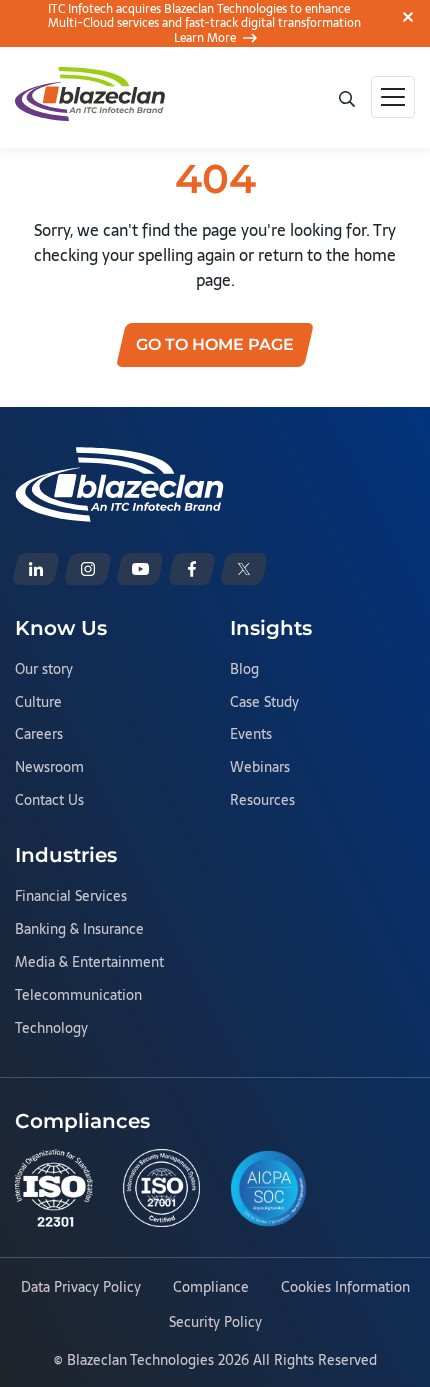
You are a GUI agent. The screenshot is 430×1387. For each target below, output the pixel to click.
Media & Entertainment (89, 963)
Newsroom (49, 768)
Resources (262, 801)
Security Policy (215, 1323)
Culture (38, 703)
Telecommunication (78, 996)
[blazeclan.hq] (192, 569)
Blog (244, 670)
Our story (44, 670)
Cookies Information (345, 1288)
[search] (346, 97)
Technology (51, 1029)
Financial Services (71, 897)
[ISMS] (162, 1188)
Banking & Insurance (79, 930)
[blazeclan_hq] (244, 569)
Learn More (205, 38)
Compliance (211, 1288)
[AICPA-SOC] (269, 1188)
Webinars (260, 768)
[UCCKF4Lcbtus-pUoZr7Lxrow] (140, 569)
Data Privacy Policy (81, 1288)
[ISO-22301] (54, 1188)
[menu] (393, 97)
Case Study (264, 703)
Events (251, 735)
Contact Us (49, 801)
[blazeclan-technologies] (36, 569)
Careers (39, 735)
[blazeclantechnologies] (88, 569)
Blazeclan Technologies (140, 1360)
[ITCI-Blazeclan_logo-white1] (119, 459)
